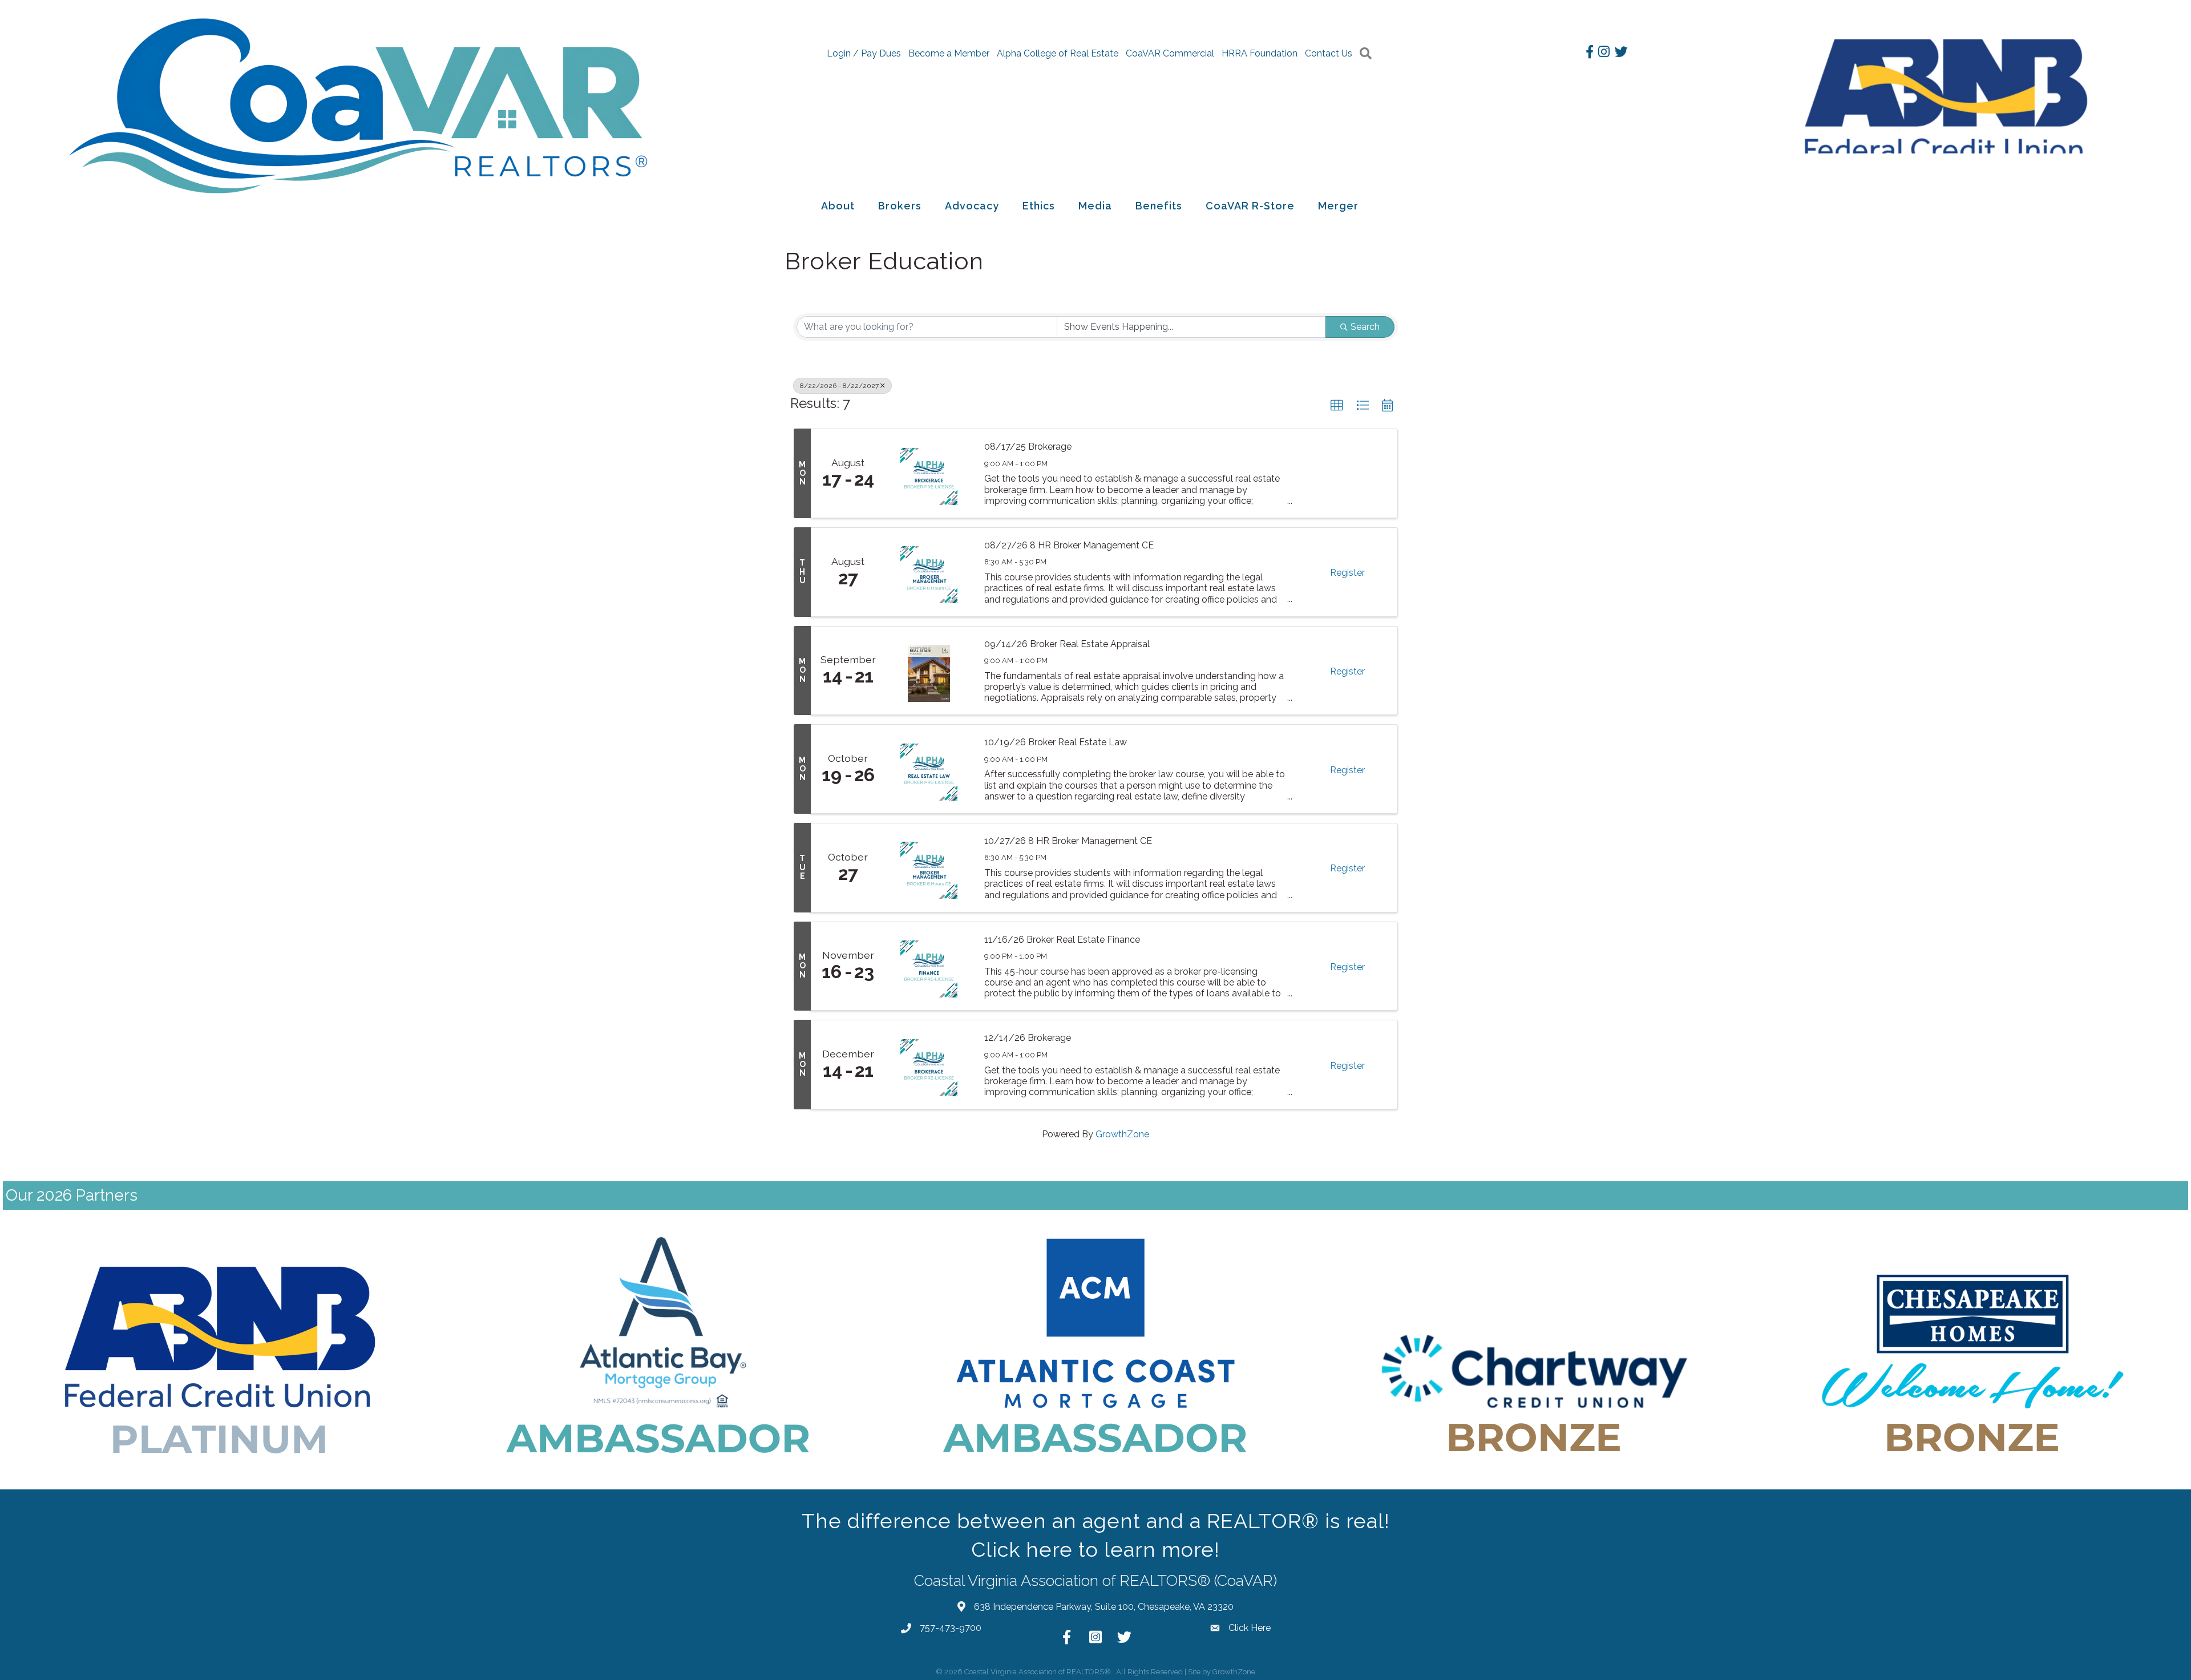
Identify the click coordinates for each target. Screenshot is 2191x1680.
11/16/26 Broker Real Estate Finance (1062, 940)
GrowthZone (1122, 1134)
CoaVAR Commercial (1170, 53)
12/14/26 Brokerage (1028, 1038)
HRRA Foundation (1260, 53)
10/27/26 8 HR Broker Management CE (1068, 841)
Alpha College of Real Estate (1058, 53)
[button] (1337, 406)
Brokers (900, 206)
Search (1365, 327)
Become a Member (949, 53)
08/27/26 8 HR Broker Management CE (1069, 545)
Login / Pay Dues (864, 53)
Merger (1338, 206)
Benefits (1159, 206)
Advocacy (972, 206)
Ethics (1039, 206)
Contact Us (1329, 53)
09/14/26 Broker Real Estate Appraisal (1067, 644)
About (838, 206)
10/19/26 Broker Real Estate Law (1056, 742)
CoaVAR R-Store (1250, 206)
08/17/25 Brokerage (1028, 447)
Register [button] (1347, 573)
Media (1095, 206)
